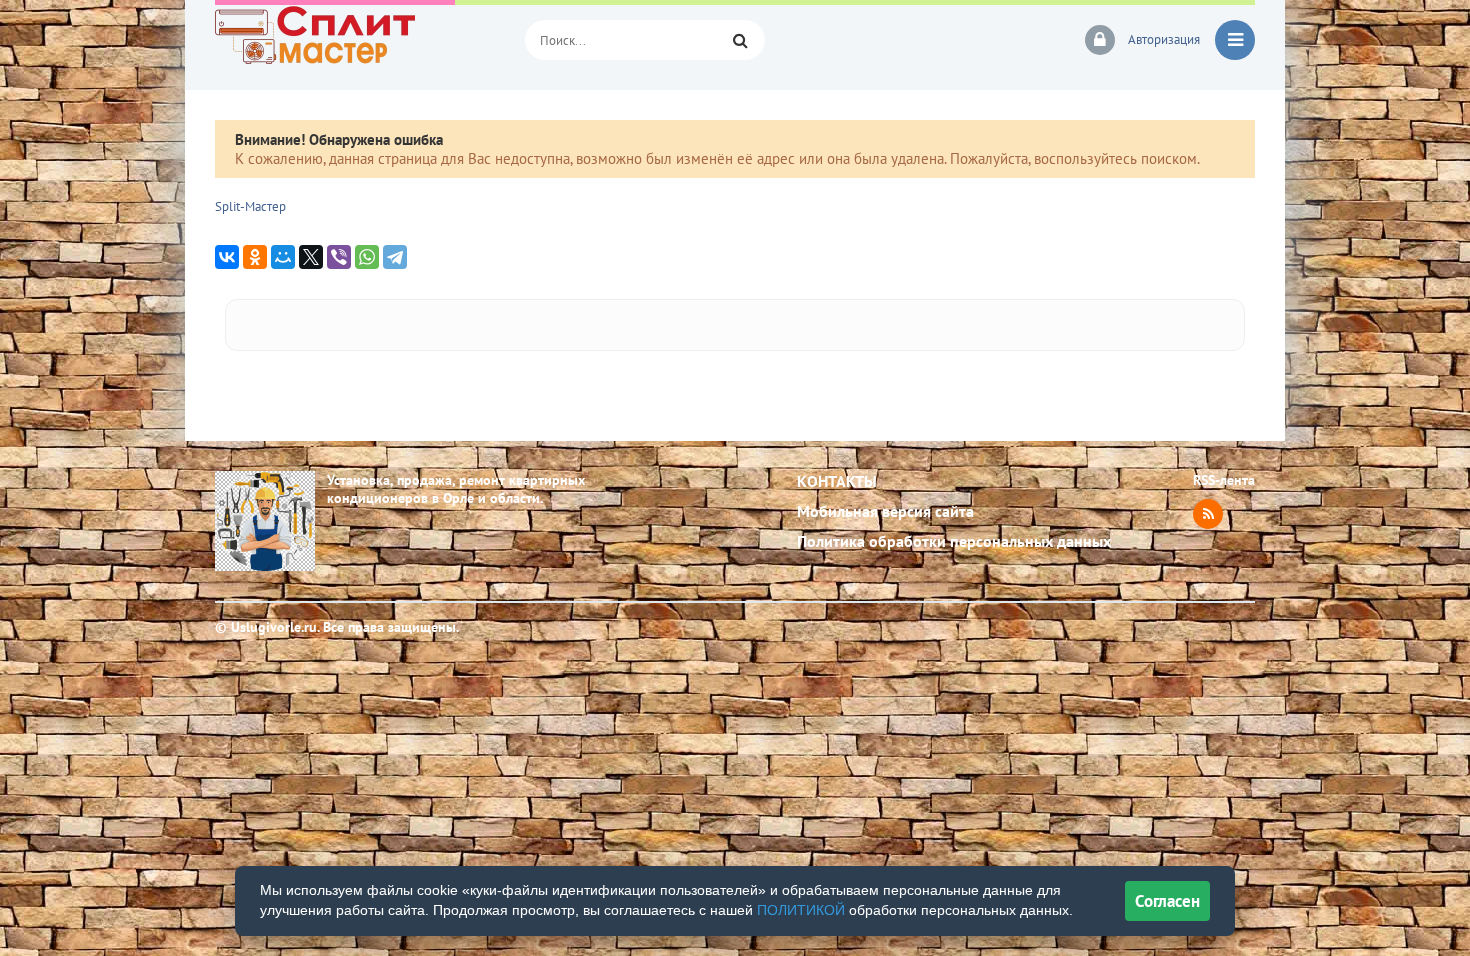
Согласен (1167, 901)
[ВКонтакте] (227, 257)
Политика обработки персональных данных (954, 541)
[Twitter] (311, 257)
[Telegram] (395, 257)
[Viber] (339, 257)
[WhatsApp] (367, 257)
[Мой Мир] (283, 257)
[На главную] (355, 40)
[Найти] (740, 40)
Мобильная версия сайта (885, 511)
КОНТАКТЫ (837, 481)
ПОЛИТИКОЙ (801, 910)
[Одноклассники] (255, 257)
